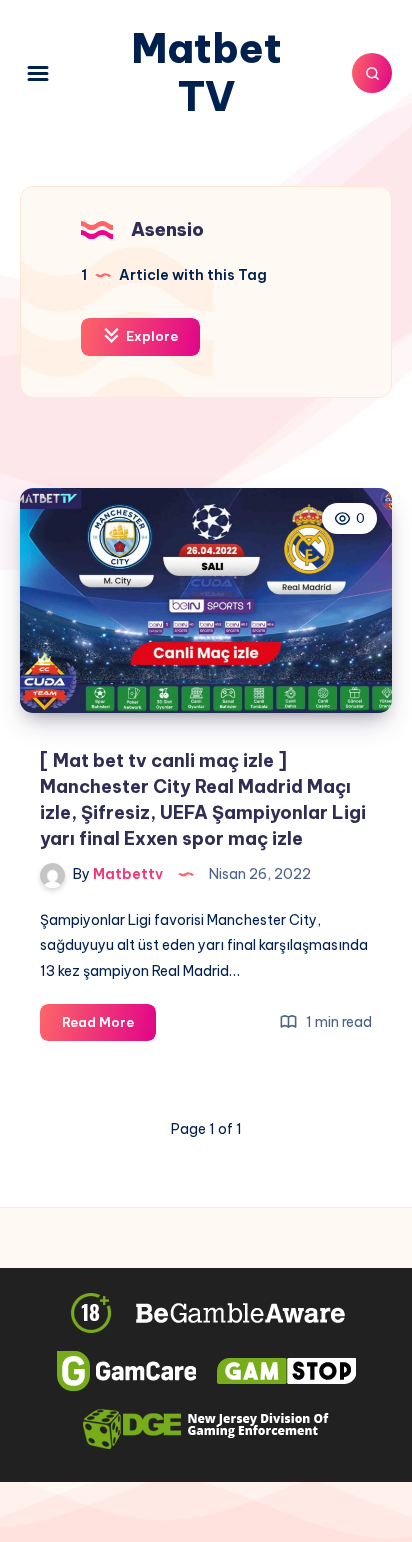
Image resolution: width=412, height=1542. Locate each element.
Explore (150, 336)
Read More (109, 1027)
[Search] (372, 73)
